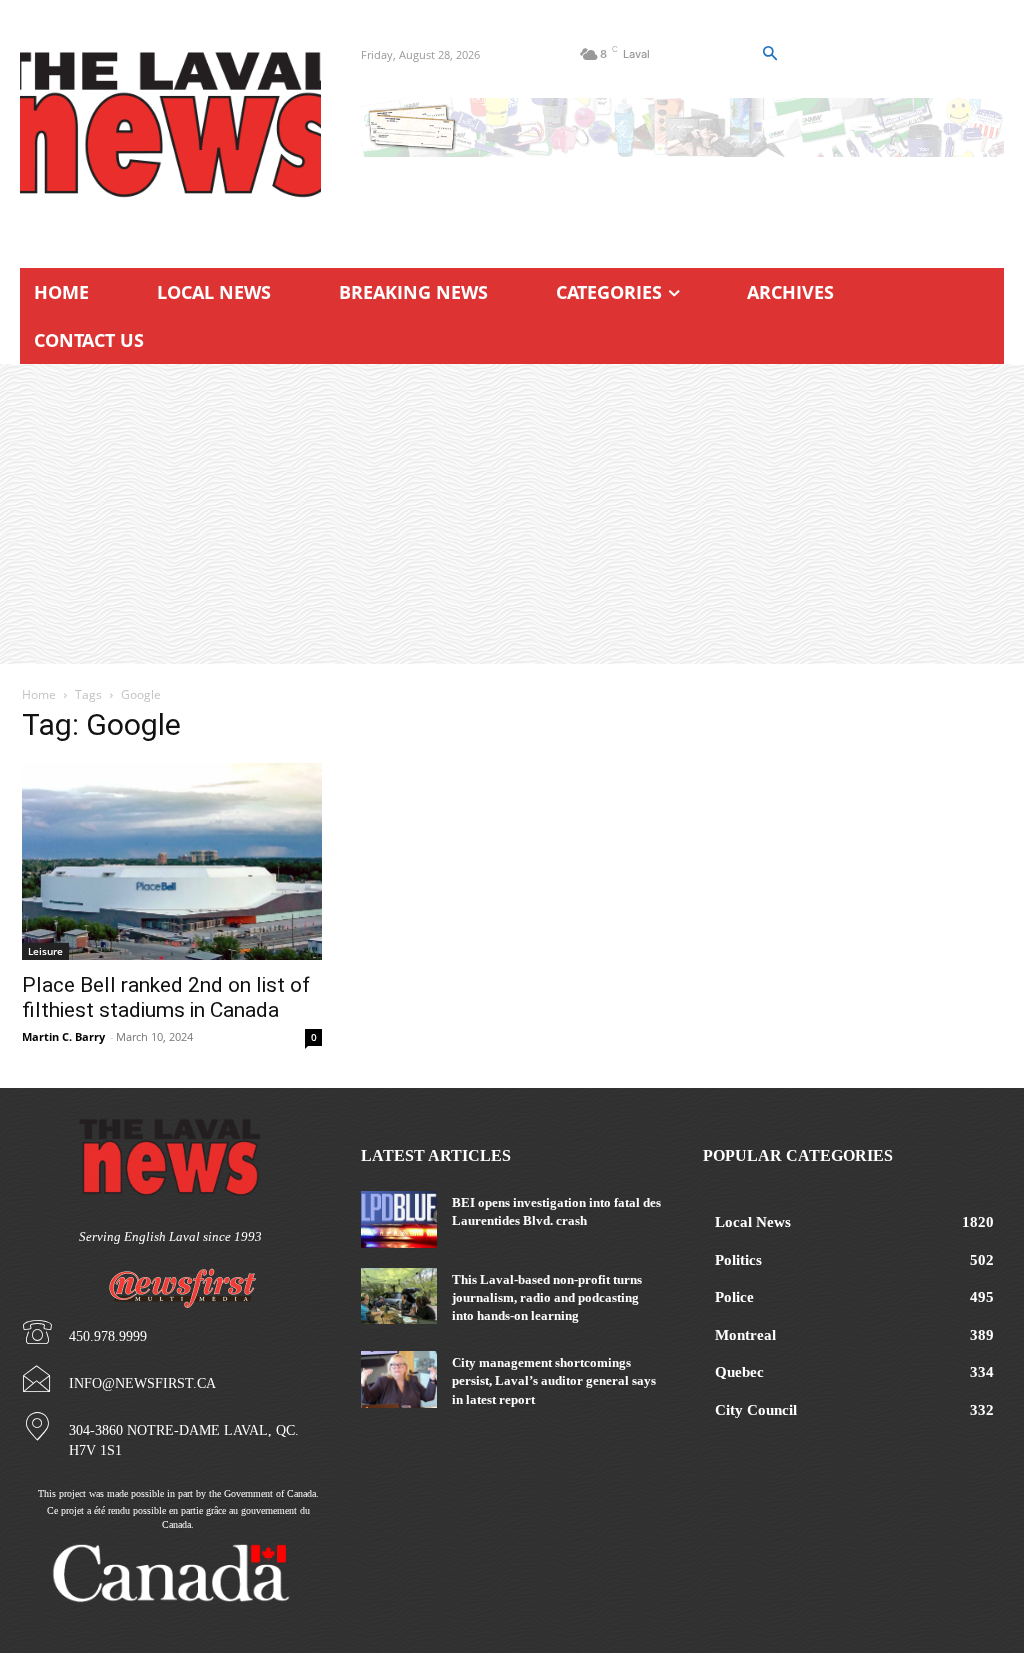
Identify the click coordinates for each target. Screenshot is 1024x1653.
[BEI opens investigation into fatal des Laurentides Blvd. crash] (398, 1219)
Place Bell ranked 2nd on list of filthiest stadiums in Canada (166, 997)
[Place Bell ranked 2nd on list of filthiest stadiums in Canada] (172, 861)
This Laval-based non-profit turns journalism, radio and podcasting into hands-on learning (547, 1297)
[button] (769, 54)
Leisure (45, 951)
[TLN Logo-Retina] (170, 125)
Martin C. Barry (63, 1036)
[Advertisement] (512, 514)
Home (39, 694)
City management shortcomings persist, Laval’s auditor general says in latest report (554, 1380)
